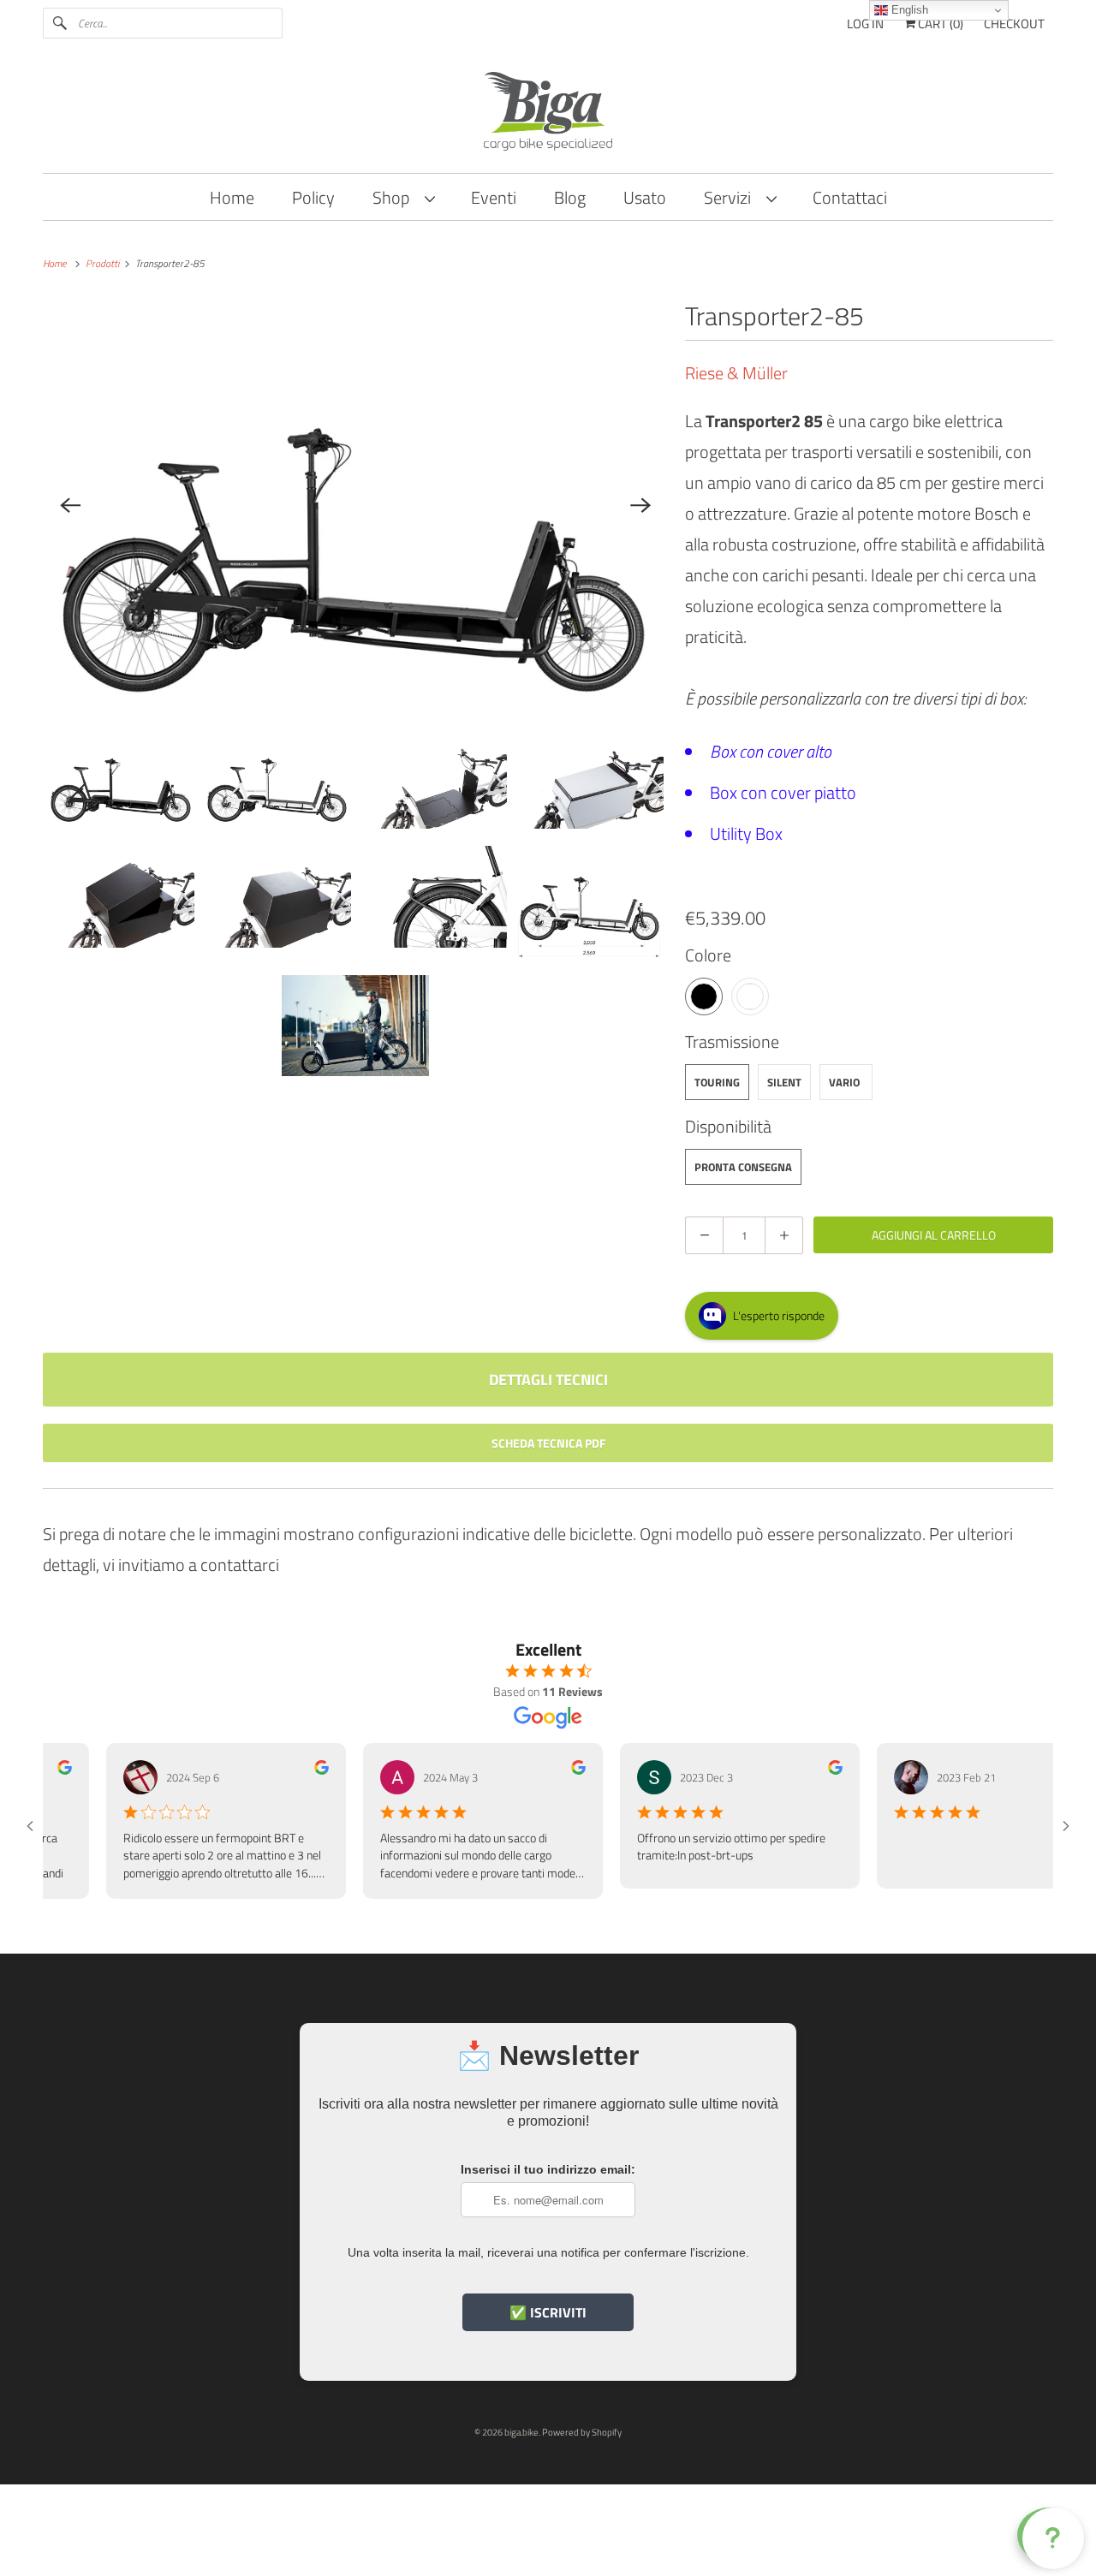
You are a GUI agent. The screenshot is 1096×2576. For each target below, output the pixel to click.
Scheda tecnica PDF (548, 1443)
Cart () (939, 24)
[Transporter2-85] (355, 505)
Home (232, 197)
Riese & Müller (736, 373)
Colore (708, 955)
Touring (717, 1082)
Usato (645, 197)
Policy (313, 197)
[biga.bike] (548, 114)
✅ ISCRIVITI (548, 2312)
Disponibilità (728, 1126)
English (908, 10)
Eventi (494, 197)
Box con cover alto (771, 751)
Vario (844, 1082)
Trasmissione (732, 1041)
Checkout (1014, 24)
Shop (394, 197)
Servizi (731, 197)
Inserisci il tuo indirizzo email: (548, 2169)
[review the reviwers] (286, 1770)
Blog (570, 197)
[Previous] (70, 505)
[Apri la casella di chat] (1050, 2535)
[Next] (640, 505)
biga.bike (521, 2432)
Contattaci (850, 197)
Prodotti (104, 263)
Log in (865, 24)
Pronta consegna (743, 1167)
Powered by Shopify (582, 2432)
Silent (784, 1082)
